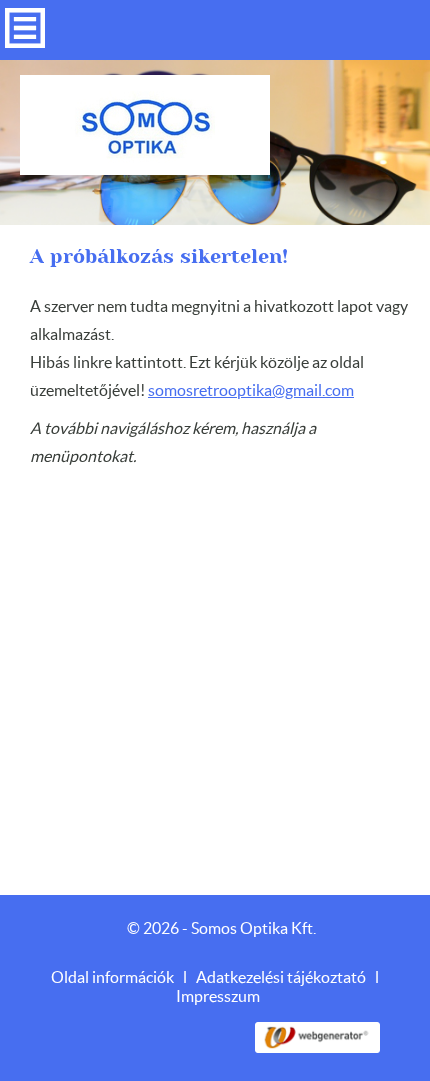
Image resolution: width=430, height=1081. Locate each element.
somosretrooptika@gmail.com (251, 391)
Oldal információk (112, 978)
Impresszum (218, 997)
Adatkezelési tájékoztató (281, 978)
